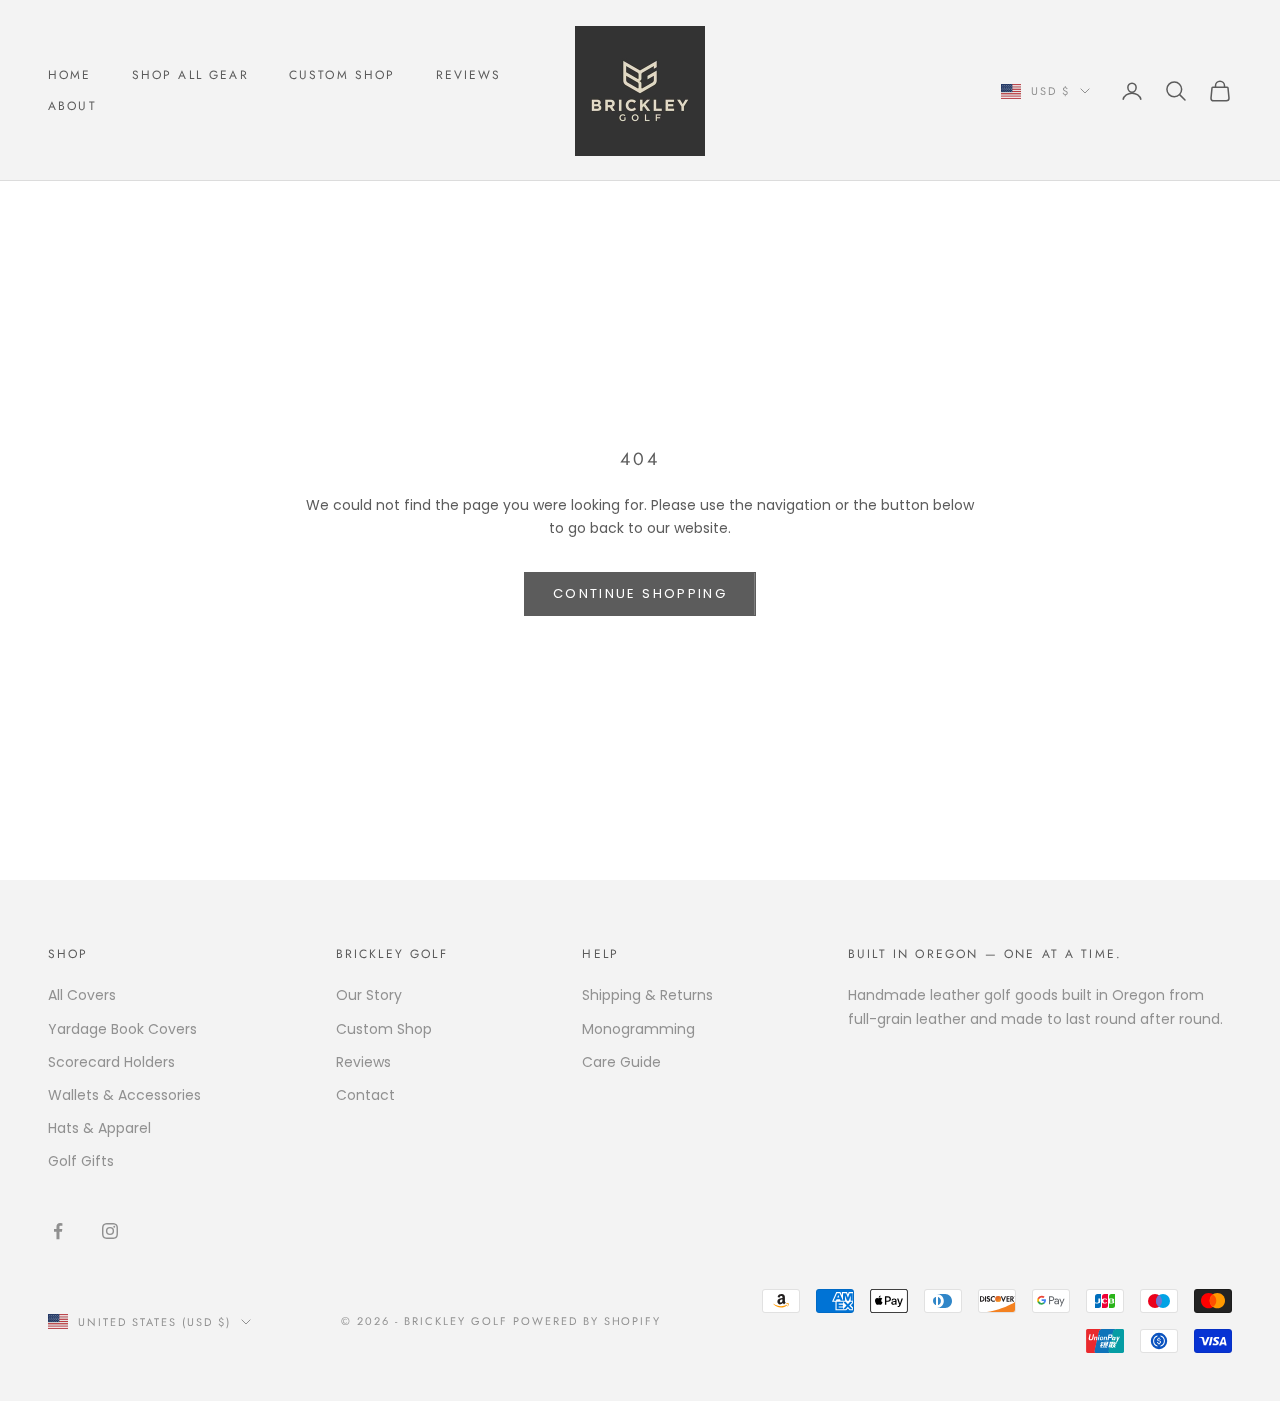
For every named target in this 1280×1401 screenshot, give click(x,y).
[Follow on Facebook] (58, 1231)
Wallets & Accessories (124, 1095)
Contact (365, 1095)
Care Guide (621, 1062)
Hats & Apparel (99, 1128)
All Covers (82, 995)
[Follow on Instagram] (110, 1231)
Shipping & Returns (647, 995)
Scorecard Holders (111, 1062)
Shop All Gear (190, 75)
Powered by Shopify (587, 1321)
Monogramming (638, 1029)
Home (70, 75)
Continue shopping (640, 593)
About (72, 106)
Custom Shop (342, 75)
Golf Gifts (81, 1161)
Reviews (469, 75)
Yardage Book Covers (122, 1029)
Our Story (369, 995)
